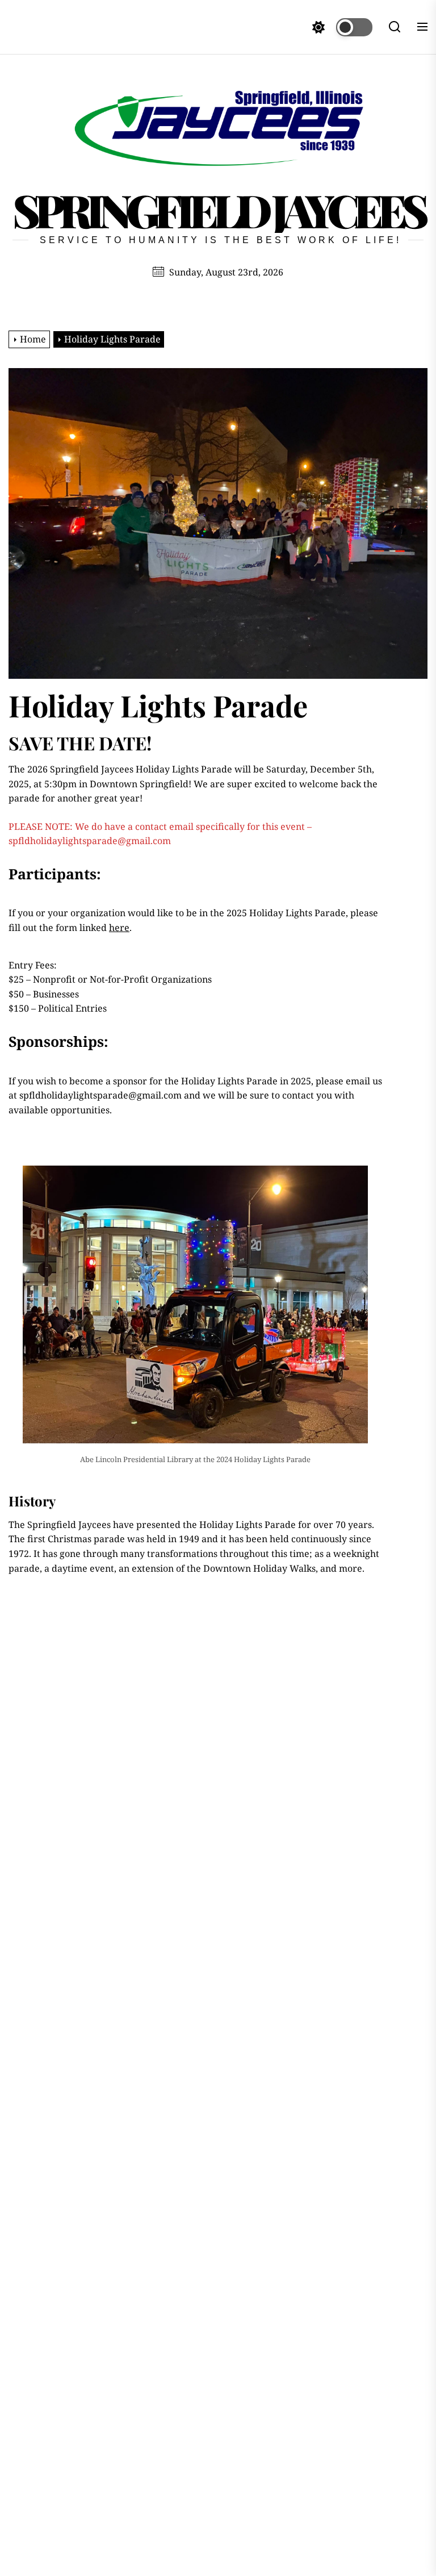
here (119, 928)
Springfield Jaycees (218, 210)
